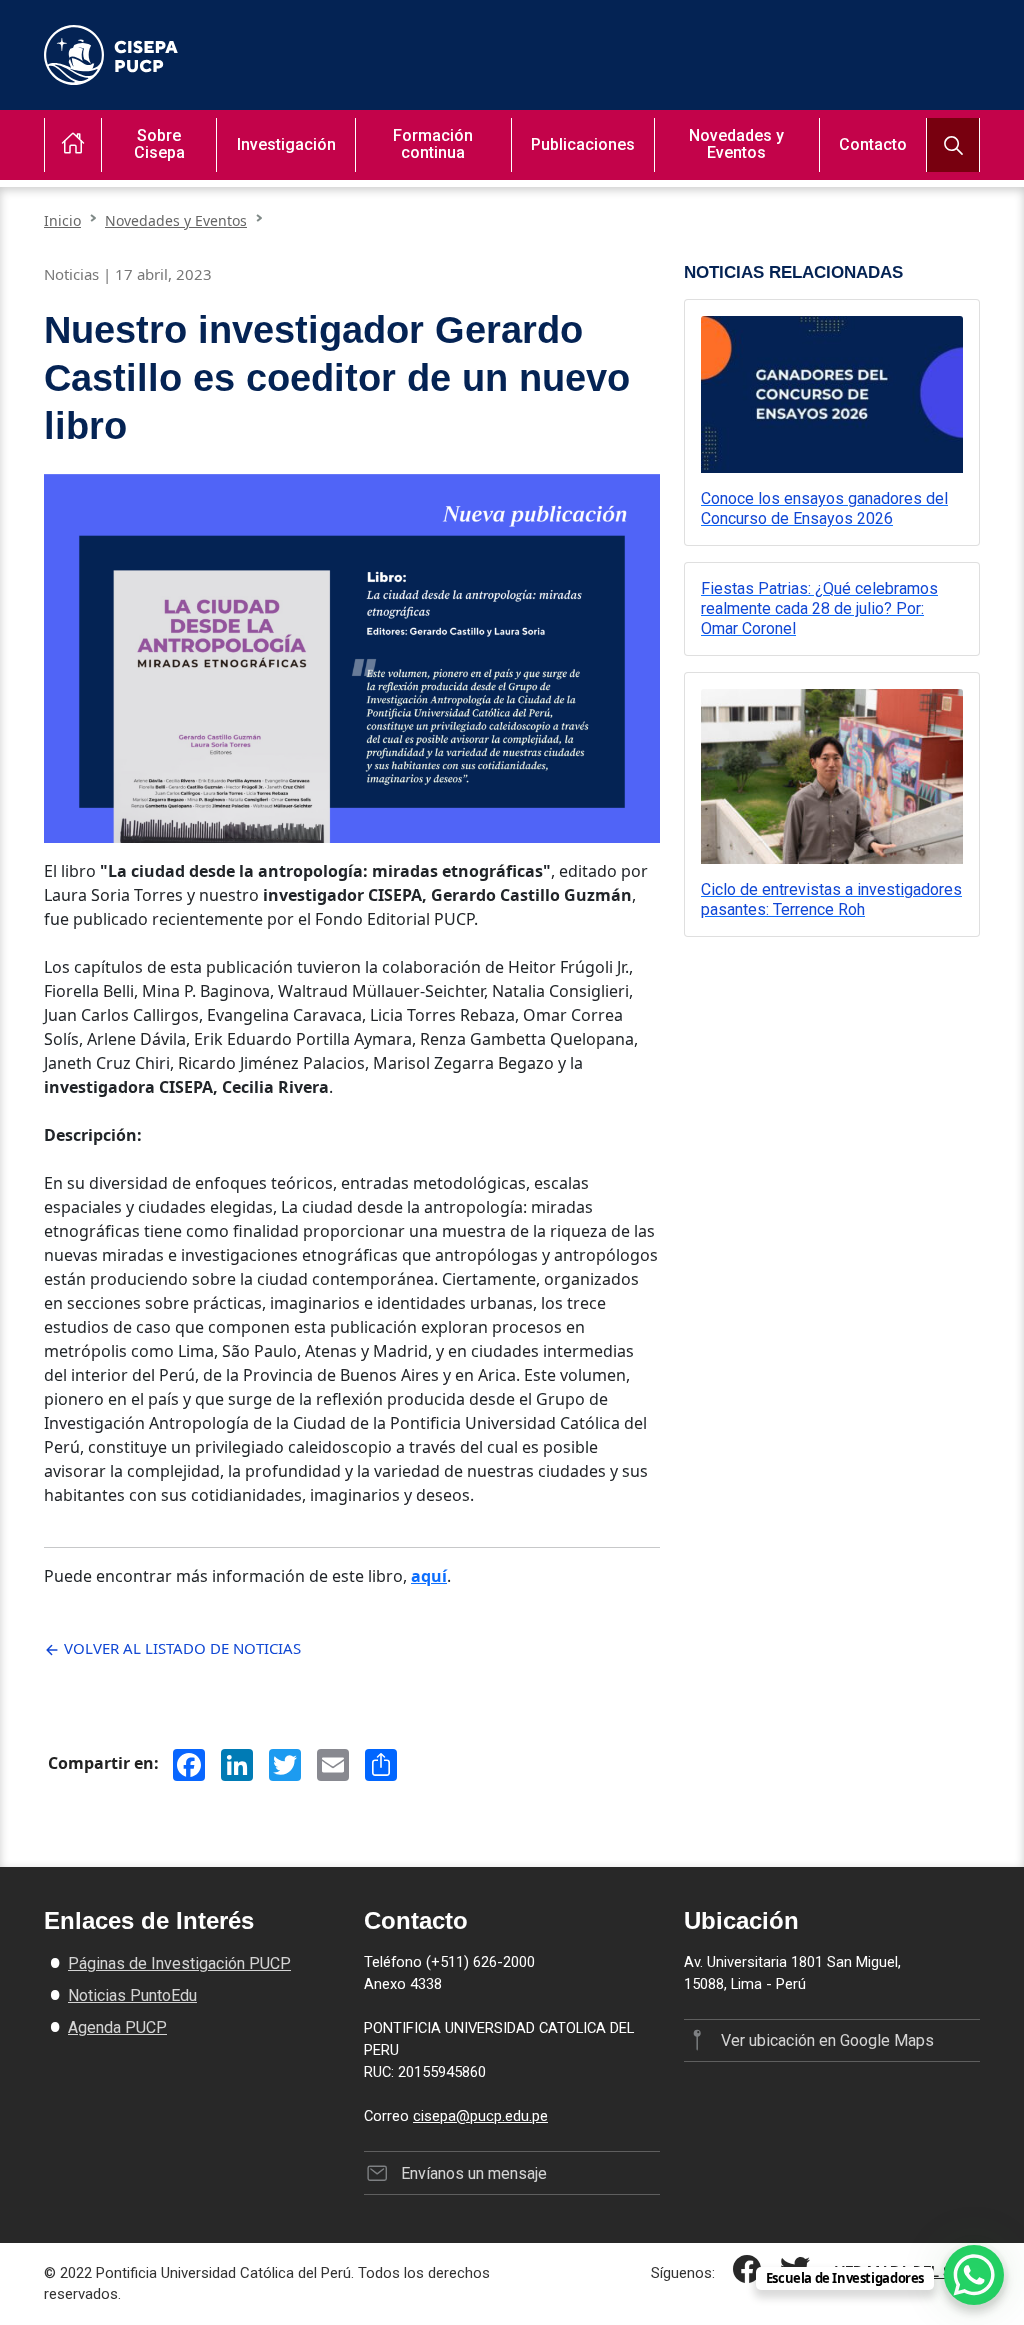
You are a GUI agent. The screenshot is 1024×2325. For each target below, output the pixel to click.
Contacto (873, 144)
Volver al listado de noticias (180, 1648)
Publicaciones (583, 144)
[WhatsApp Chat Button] (974, 2275)
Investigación (286, 144)
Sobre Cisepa (159, 144)
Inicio (62, 220)
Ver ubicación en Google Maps (827, 2040)
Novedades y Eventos (736, 144)
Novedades (706, 181)
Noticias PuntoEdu (132, 1995)
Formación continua (433, 144)
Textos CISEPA (573, 181)
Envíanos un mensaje (473, 2173)
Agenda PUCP (117, 2027)
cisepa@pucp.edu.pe (480, 2116)
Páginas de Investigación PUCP (179, 1963)
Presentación (159, 181)
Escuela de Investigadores (458, 181)
